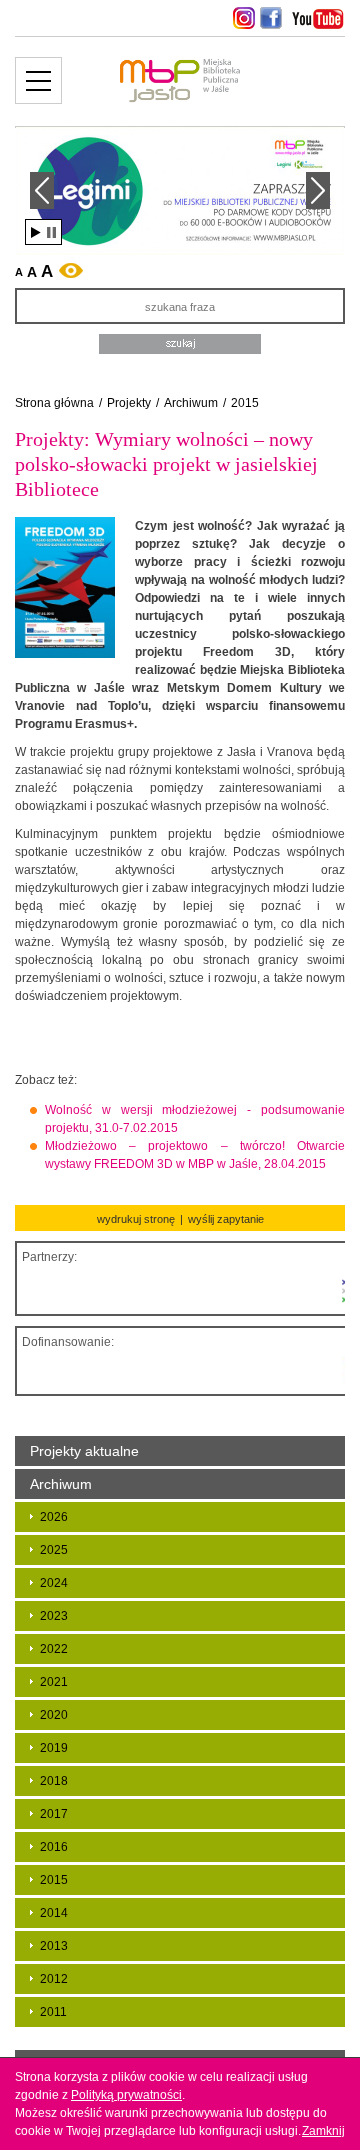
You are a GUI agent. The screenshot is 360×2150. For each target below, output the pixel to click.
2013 (54, 1946)
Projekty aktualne (84, 1451)
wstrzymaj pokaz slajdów (51, 232)
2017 (54, 1814)
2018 (54, 1781)
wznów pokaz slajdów (36, 232)
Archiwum (191, 403)
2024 (54, 1583)
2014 (54, 1913)
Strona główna (54, 403)
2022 (54, 1649)
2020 (54, 1715)
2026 (54, 1517)
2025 (54, 1550)
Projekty (129, 403)
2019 (54, 1748)
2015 (245, 403)
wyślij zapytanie (226, 1219)
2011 (53, 2012)
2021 (54, 1682)
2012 (54, 1979)
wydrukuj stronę (136, 1219)
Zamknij (323, 2131)
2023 (54, 1616)
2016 (54, 1847)
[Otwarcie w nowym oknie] (241, 18)
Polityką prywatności (126, 2095)
